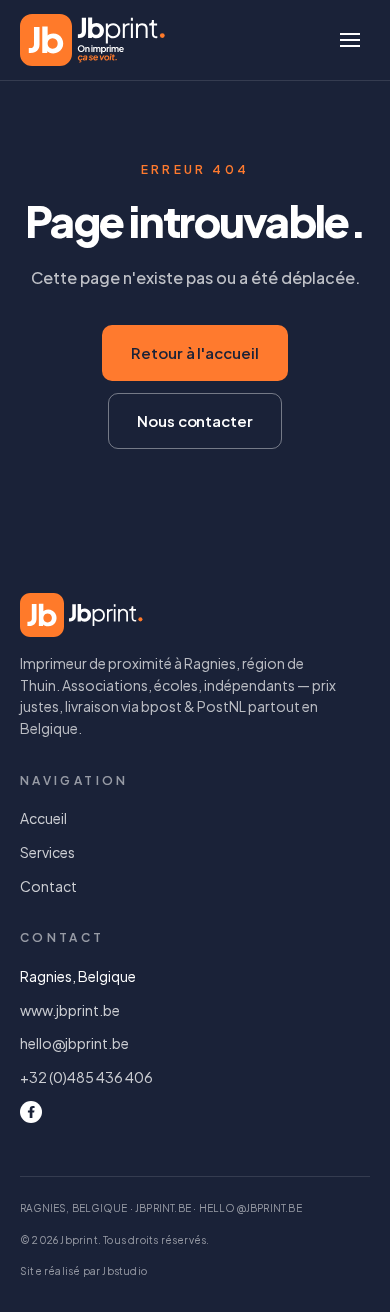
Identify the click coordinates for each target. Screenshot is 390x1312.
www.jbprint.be (70, 1010)
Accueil (43, 818)
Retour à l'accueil (195, 352)
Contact (48, 886)
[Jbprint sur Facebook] (31, 1112)
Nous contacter (195, 420)
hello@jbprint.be (74, 1043)
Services (47, 852)
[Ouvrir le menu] (350, 40)
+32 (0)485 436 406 (86, 1077)
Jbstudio (124, 1271)
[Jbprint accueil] (92, 40)
